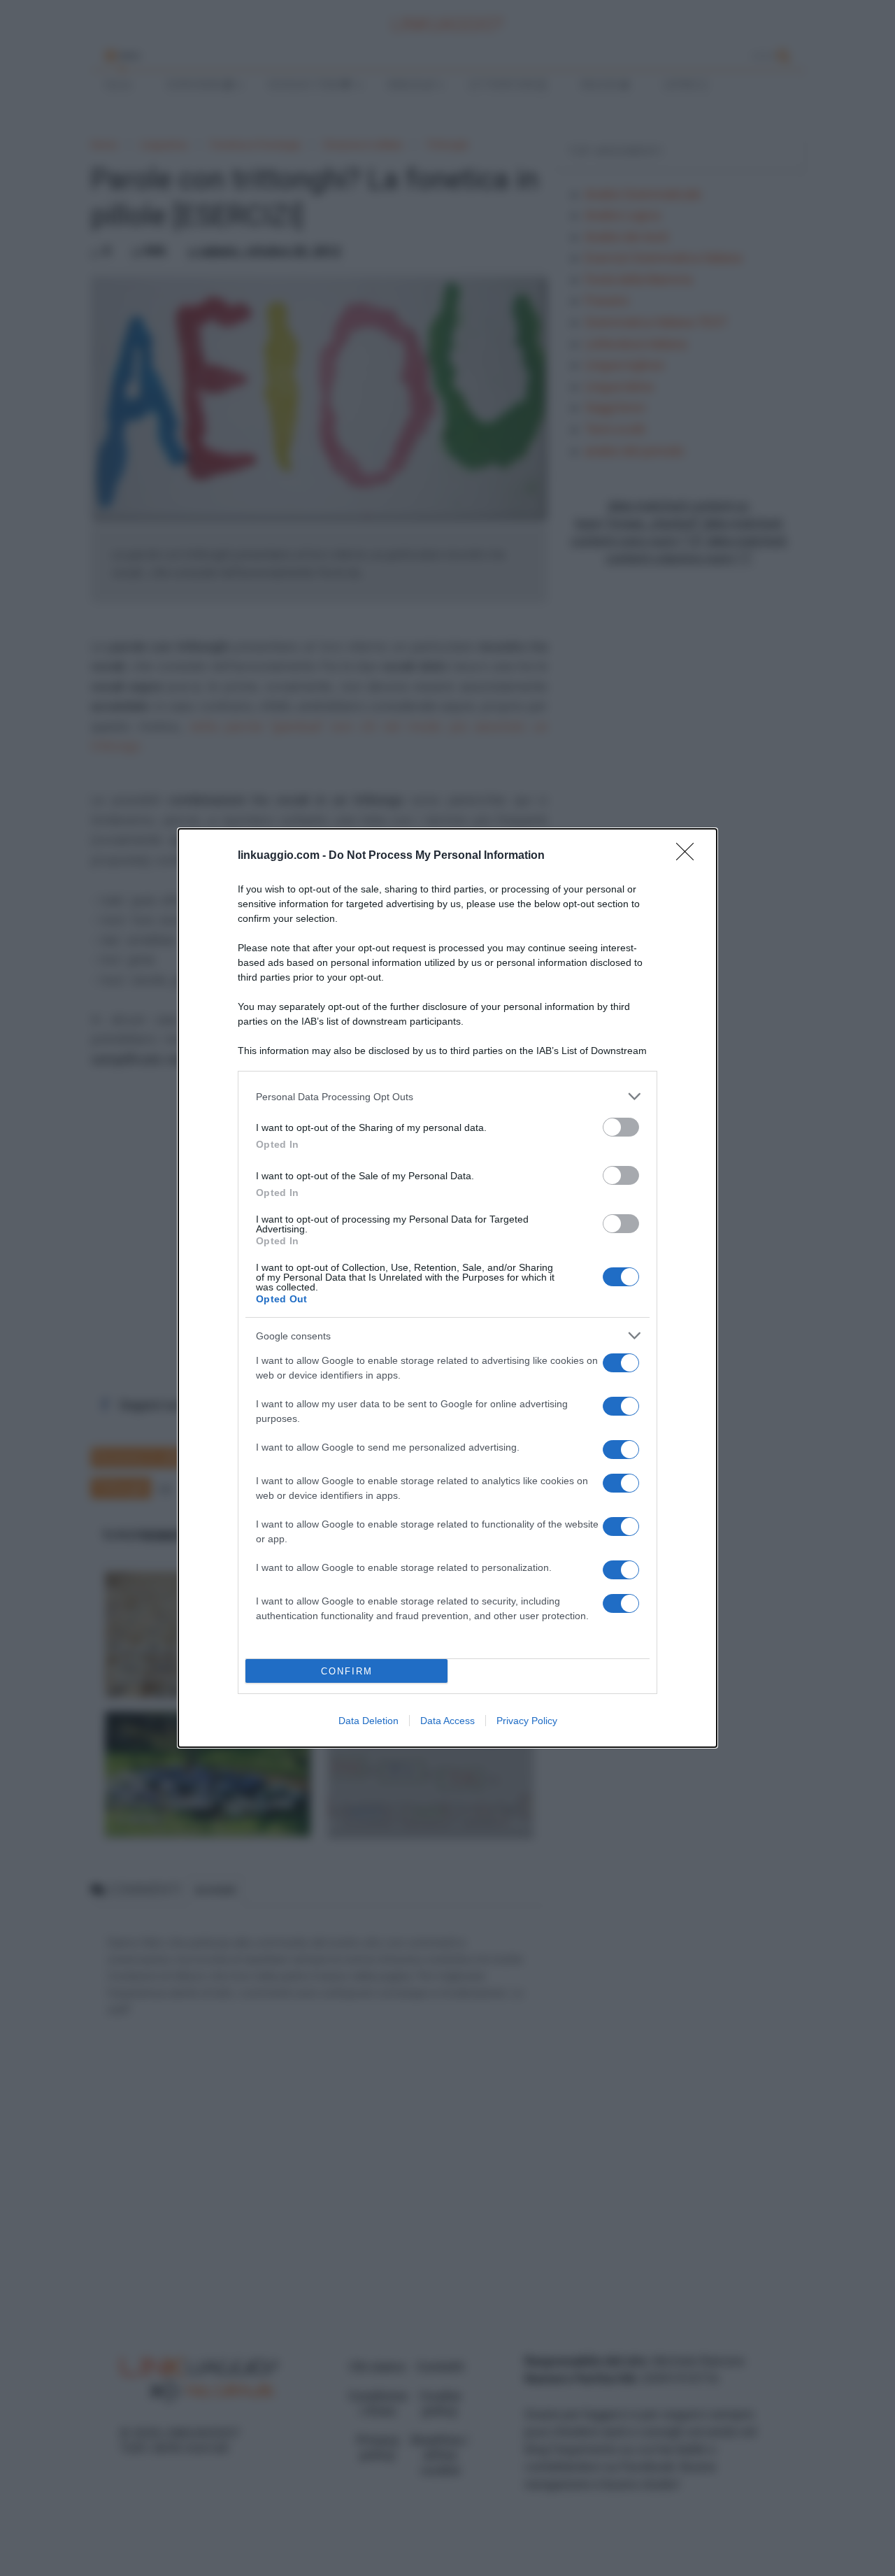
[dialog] (447, 1288)
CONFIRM (347, 1671)
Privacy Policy (527, 1721)
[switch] (621, 1127)
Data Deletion (368, 1721)
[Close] (689, 856)
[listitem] (447, 1096)
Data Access (447, 1721)
